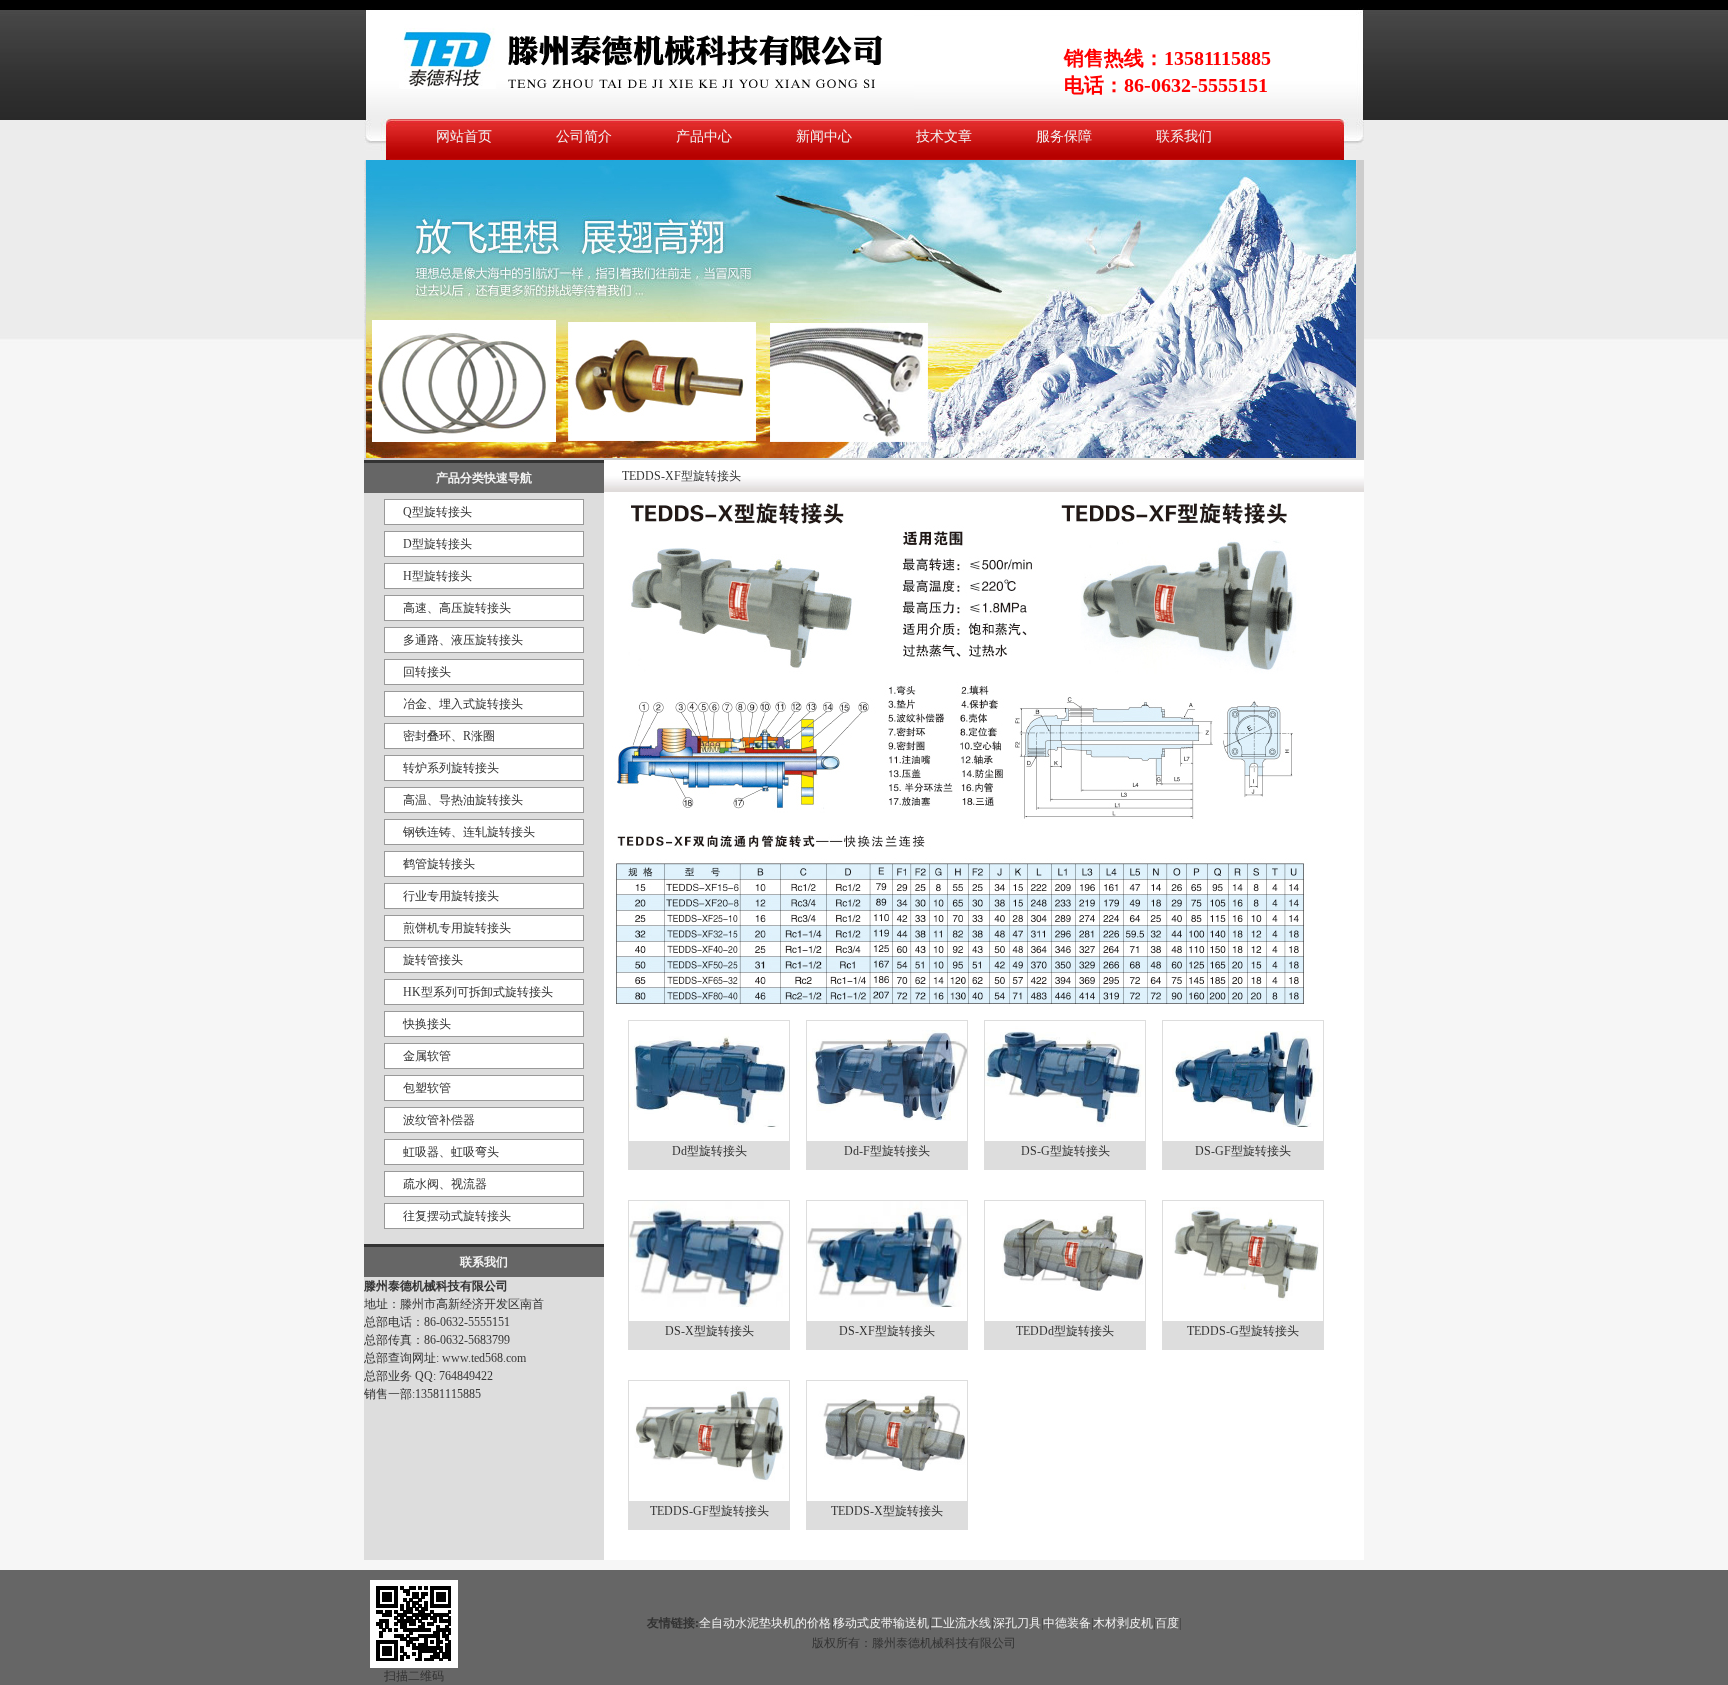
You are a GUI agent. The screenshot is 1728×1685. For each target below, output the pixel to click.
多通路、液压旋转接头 (463, 640)
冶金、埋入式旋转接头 (463, 704)
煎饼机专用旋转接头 (457, 928)
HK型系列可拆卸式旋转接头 (478, 992)
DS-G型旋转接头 (1065, 1151)
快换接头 (427, 1024)
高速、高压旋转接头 (457, 608)
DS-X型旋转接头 (709, 1331)
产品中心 (704, 136)
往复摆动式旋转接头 (457, 1216)
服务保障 (1064, 136)
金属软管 (427, 1056)
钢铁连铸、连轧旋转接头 (469, 832)
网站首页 (464, 136)
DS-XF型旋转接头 (887, 1331)
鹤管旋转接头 (439, 864)
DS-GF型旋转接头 (1243, 1151)
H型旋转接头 (437, 576)
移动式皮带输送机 (881, 1623)
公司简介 (584, 136)
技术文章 (944, 136)
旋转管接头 (433, 960)
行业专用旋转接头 (451, 896)
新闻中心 (824, 136)
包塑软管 (427, 1088)
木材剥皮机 (1123, 1623)
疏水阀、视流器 (445, 1184)
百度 (1167, 1623)
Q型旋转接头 (437, 512)
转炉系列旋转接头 (451, 768)
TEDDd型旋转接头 (1065, 1331)
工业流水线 (961, 1623)
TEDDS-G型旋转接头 (1243, 1331)
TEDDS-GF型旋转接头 (709, 1511)
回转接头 (427, 672)
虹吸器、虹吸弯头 (451, 1152)
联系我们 (1184, 136)
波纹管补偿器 (439, 1120)
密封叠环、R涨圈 (449, 736)
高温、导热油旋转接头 (463, 800)
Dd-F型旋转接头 (887, 1151)
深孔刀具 (1017, 1623)
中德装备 (1067, 1623)
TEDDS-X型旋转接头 (887, 1511)
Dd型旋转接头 (709, 1151)
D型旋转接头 (437, 544)
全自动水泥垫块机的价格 (765, 1623)
